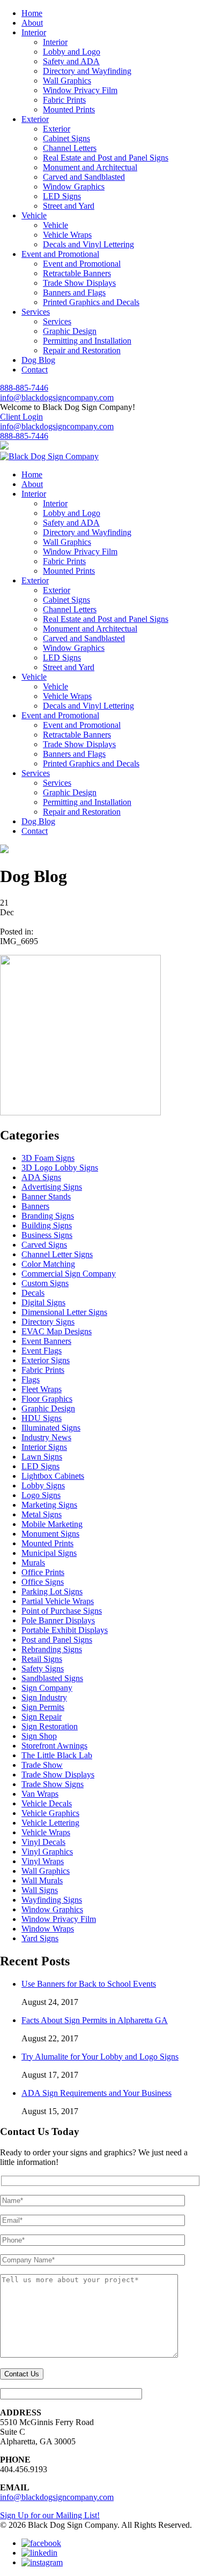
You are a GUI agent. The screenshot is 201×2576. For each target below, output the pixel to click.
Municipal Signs (49, 1553)
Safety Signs (43, 1669)
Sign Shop (39, 1736)
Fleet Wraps (42, 1389)
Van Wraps (40, 1794)
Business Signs (47, 1235)
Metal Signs (42, 1514)
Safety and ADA (71, 61)
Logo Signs (41, 1495)
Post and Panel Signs (57, 1640)
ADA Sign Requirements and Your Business (96, 2093)
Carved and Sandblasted (84, 177)
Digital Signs (43, 1302)
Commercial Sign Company (69, 1274)
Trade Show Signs (53, 1784)
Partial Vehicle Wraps (58, 1601)
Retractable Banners (77, 273)
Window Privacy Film (80, 90)
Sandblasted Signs (52, 1678)
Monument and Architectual (90, 167)
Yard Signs (40, 1938)
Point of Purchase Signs (62, 1611)
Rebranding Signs (52, 1649)
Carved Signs (44, 1245)
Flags (31, 1380)
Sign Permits (43, 1707)
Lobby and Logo (72, 52)
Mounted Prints (69, 109)
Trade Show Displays (79, 283)
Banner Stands (46, 1196)
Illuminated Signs (51, 1428)
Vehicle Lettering (50, 1823)
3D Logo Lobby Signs (60, 1168)
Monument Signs (50, 1534)
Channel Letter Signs (57, 1254)
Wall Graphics (67, 81)
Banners (35, 1206)
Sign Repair (42, 1717)
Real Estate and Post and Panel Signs (106, 158)
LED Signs (62, 196)
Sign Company (47, 1688)
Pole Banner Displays (58, 1620)
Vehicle (55, 225)
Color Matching (48, 1264)
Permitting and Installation (87, 341)
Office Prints (43, 1572)
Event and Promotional (82, 264)
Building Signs (47, 1225)
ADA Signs (41, 1177)
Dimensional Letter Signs (64, 1312)
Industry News (46, 1437)
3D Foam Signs (48, 1158)
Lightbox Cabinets (53, 1476)
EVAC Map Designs (57, 1331)
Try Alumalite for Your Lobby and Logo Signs (100, 2057)
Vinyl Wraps (43, 1861)
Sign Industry (44, 1697)
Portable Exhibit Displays (65, 1630)
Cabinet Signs (66, 138)
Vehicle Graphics (50, 1813)
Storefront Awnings (54, 1746)
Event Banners (46, 1341)
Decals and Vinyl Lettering (88, 244)
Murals (33, 1563)
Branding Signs (48, 1216)
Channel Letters (70, 148)
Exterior (57, 129)
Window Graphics (74, 187)
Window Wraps (48, 1929)
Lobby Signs (43, 1485)
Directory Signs (48, 1322)
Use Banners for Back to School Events (89, 1984)
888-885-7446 (24, 388)
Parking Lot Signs (52, 1591)
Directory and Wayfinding (87, 71)
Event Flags (42, 1351)
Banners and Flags (74, 292)
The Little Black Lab (57, 1755)
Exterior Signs (46, 1360)
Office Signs (43, 1582)
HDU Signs (42, 1418)
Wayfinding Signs (52, 1900)
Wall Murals (42, 1880)
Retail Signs (42, 1659)
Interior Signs (44, 1447)
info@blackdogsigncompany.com (57, 397)
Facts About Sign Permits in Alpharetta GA (95, 2020)
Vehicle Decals (47, 1803)
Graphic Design (70, 331)
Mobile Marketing (52, 1524)
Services (57, 321)
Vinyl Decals (43, 1842)
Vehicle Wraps (67, 235)
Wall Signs (40, 1890)
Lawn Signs (42, 1457)
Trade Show (42, 1765)
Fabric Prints (64, 100)
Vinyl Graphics (47, 1852)
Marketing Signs (49, 1505)
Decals (33, 1293)
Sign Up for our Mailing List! (50, 2515)
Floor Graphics (47, 1399)
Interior (55, 42)
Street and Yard (69, 206)
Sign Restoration (50, 1726)
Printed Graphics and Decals (91, 302)
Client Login (21, 417)
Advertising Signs (52, 1187)
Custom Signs (45, 1283)
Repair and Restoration (82, 350)
